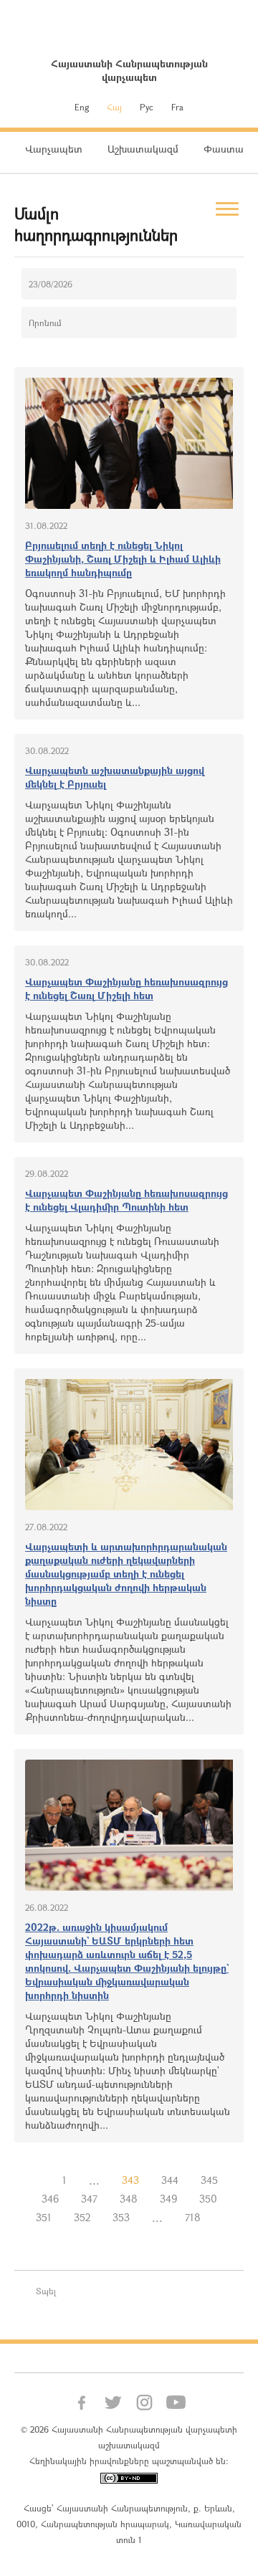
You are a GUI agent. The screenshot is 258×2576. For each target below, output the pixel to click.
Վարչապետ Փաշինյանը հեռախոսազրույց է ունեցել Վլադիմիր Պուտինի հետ (126, 1200)
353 (121, 2217)
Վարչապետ (54, 149)
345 (209, 2180)
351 (44, 2217)
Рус (147, 107)
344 (170, 2180)
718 (193, 2217)
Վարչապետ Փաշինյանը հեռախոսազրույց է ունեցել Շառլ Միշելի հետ (126, 988)
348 (129, 2199)
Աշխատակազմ (143, 149)
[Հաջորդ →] (223, 2218)
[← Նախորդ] (40, 2180)
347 (89, 2199)
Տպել (46, 2291)
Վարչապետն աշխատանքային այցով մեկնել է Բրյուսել (115, 777)
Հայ (114, 107)
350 (208, 2199)
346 (50, 2199)
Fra (177, 107)
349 (168, 2199)
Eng (82, 107)
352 (82, 2217)
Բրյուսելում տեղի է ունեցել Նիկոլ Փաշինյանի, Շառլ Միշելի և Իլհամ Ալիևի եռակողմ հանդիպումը (123, 559)
